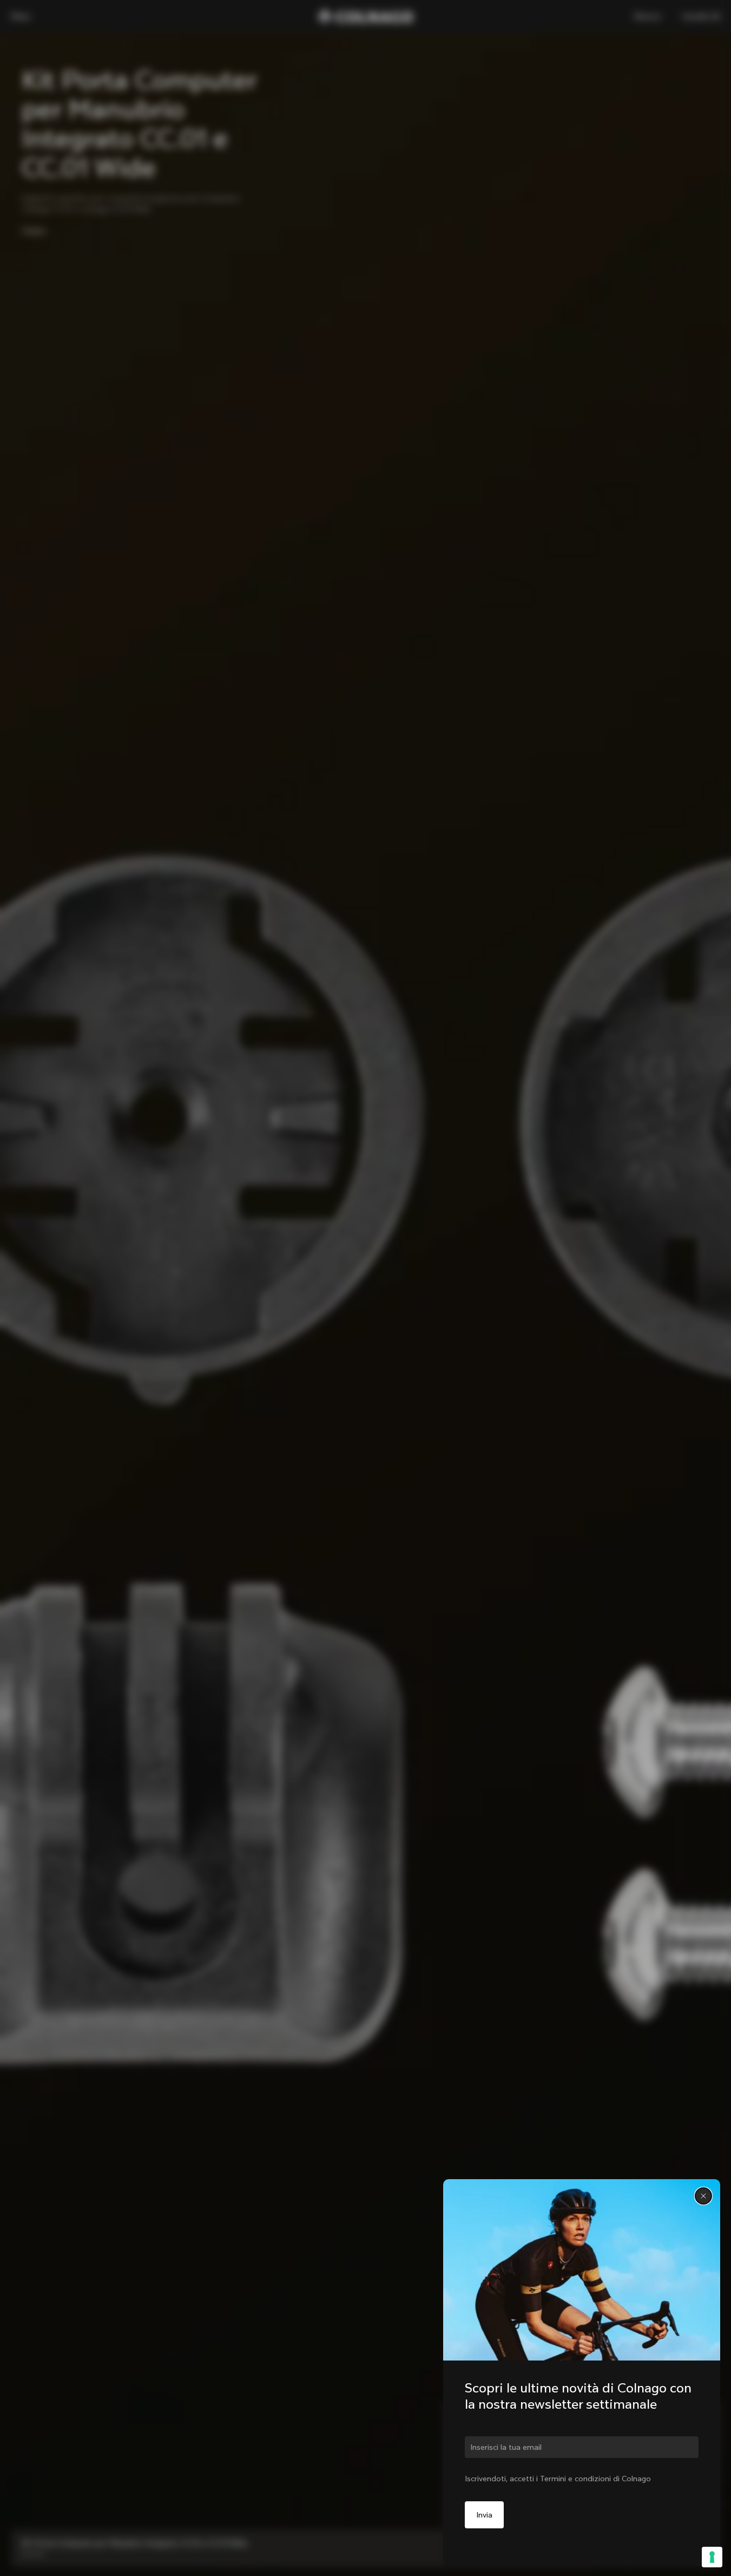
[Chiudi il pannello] (703, 2196)
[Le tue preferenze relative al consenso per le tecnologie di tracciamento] (712, 2557)
